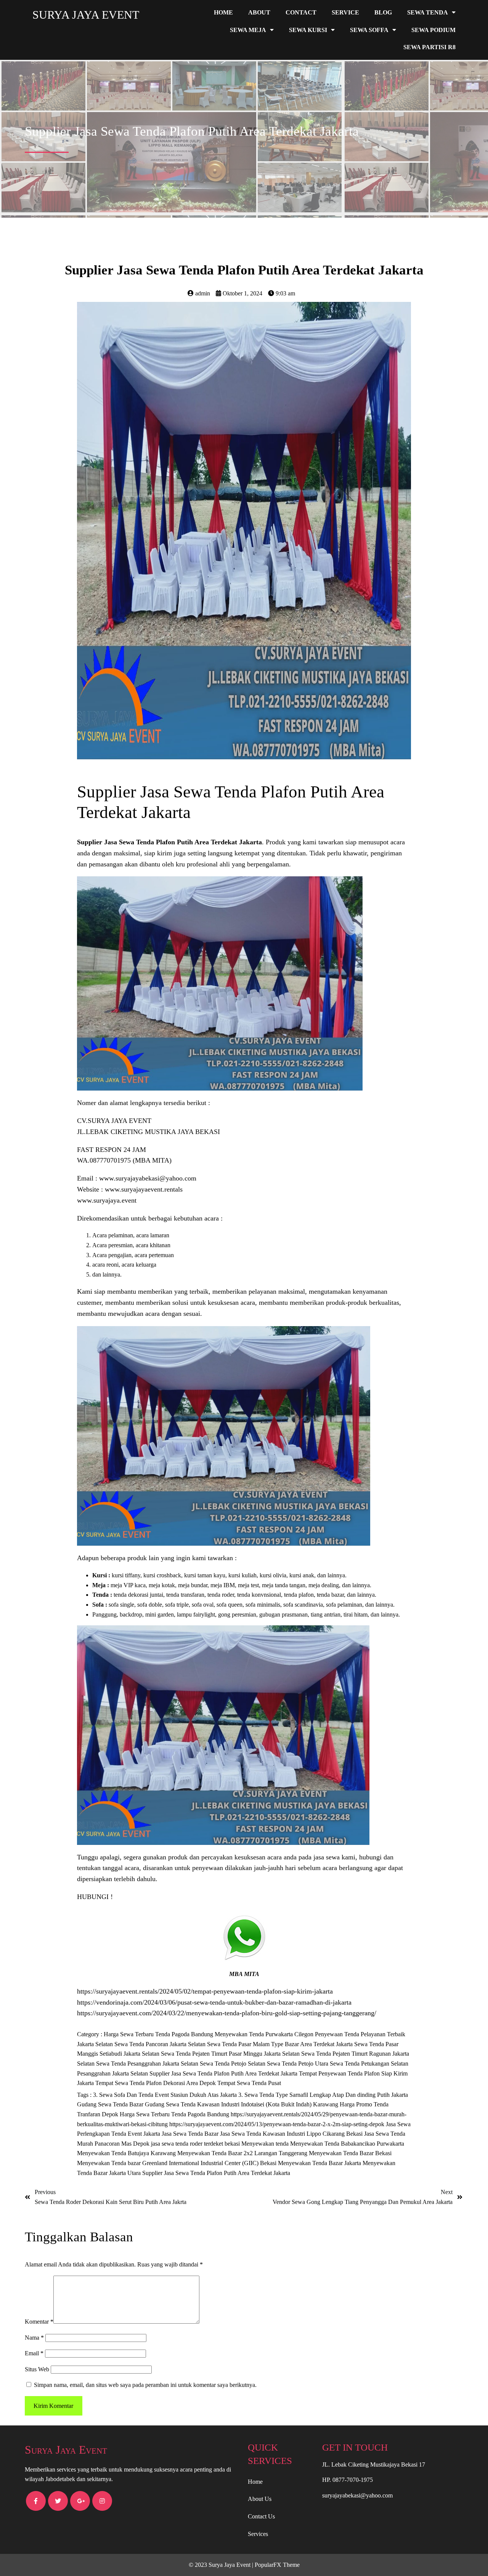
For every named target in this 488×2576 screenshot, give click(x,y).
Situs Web (37, 2369)
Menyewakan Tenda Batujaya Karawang (127, 2153)
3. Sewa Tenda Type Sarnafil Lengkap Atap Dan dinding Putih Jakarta (323, 2095)
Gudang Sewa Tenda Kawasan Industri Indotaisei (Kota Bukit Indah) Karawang (242, 2104)
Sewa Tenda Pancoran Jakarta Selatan (161, 2044)
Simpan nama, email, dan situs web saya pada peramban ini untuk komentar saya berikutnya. (145, 2385)
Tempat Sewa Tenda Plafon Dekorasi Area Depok (156, 2083)
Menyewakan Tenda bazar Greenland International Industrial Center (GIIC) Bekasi (177, 2163)
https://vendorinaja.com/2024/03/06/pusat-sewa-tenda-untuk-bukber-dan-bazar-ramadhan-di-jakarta (214, 2002)
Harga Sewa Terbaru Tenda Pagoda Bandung (159, 2034)
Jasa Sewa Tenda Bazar (191, 2134)
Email (34, 2353)
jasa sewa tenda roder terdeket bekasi (196, 2144)
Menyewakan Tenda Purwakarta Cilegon (265, 2034)
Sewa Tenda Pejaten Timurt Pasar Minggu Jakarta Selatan (231, 2054)
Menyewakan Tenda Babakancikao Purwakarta (347, 2144)
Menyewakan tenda (266, 2144)
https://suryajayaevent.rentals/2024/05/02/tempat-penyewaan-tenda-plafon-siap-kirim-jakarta (205, 1991)
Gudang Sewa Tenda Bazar (111, 2104)
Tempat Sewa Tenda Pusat (249, 2083)
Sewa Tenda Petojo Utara (298, 2064)
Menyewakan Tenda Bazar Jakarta (320, 2163)
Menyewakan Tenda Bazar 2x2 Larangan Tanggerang (243, 2153)
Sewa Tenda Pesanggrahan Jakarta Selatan (148, 2064)
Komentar (39, 2322)
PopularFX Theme (277, 2565)
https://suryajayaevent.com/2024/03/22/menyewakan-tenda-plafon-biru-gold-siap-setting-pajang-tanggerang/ (227, 2013)
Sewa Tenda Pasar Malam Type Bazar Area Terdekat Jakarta (281, 2044)
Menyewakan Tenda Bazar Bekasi (350, 2153)
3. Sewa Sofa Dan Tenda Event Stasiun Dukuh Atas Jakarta (166, 2095)
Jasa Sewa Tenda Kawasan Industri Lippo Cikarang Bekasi (292, 2134)
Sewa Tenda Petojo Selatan (233, 2064)
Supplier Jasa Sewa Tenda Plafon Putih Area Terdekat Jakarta (224, 2073)
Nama (34, 2338)
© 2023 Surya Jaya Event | (222, 2565)
